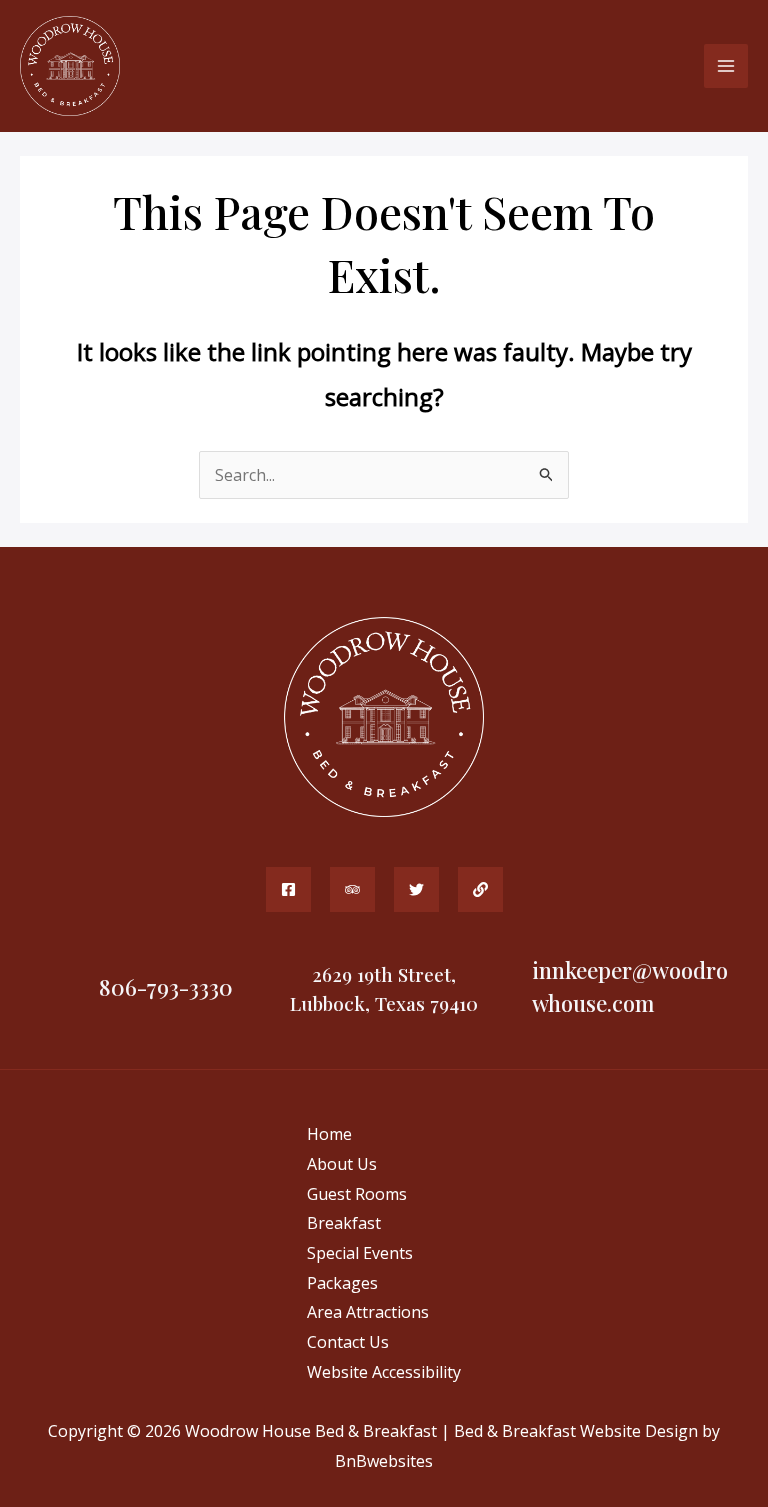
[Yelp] (416, 889)
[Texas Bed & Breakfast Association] (480, 889)
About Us (342, 1164)
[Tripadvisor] (352, 889)
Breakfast (344, 1223)
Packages (342, 1283)
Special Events (360, 1253)
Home (329, 1134)
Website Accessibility (384, 1372)
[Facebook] (288, 889)
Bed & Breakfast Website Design (576, 1431)
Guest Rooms (357, 1194)
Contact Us (348, 1342)
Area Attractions (368, 1312)
